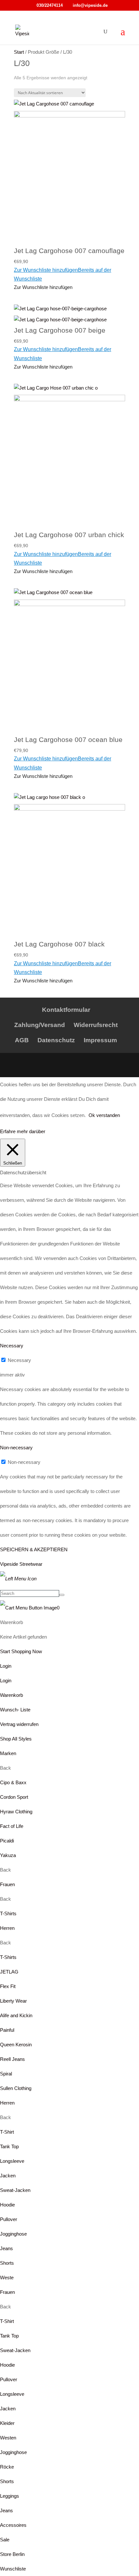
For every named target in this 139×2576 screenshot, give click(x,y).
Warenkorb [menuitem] (11, 1695)
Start (19, 52)
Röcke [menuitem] (7, 2467)
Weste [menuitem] (7, 2277)
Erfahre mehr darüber (23, 1131)
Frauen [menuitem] (7, 1884)
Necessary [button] (12, 1346)
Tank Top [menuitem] (9, 2146)
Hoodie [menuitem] (7, 2205)
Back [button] (5, 1768)
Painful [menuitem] (7, 2030)
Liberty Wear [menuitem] (13, 2001)
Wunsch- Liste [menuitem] (15, 1710)
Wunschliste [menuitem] (13, 2569)
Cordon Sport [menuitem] (14, 1797)
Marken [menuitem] (8, 1753)
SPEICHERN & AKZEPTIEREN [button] (34, 1549)
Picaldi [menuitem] (7, 1841)
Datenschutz (56, 1040)
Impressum (100, 1040)
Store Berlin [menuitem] (12, 2554)
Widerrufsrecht (96, 1025)
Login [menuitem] (6, 1680)
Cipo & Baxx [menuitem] (13, 1782)
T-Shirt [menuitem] (7, 2132)
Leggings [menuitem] (10, 2496)
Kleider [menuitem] (7, 2423)
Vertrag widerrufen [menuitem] (19, 1724)
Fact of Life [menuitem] (12, 1826)
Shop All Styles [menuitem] (16, 1739)
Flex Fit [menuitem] (8, 1986)
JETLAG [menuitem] (9, 1972)
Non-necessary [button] (16, 1448)
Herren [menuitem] (7, 1928)
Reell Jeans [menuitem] (12, 2059)
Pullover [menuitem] (9, 2219)
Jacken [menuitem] (8, 2176)
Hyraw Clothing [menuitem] (16, 1812)
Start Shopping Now (21, 1651)
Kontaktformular (66, 1010)
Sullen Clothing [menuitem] (16, 2088)
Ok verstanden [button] (104, 1115)
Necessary (19, 1360)
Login (6, 1666)
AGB (22, 1040)
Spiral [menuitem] (6, 2074)
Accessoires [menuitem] (13, 2525)
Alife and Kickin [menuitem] (16, 2015)
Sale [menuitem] (5, 2540)
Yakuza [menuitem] (8, 1855)
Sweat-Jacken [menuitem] (15, 2190)
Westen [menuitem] (8, 2438)
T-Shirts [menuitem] (8, 1913)
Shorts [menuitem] (7, 2263)
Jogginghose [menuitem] (13, 2234)
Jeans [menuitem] (6, 2248)
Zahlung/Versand (40, 1025)
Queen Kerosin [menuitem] (16, 2045)
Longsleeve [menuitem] (12, 2161)
